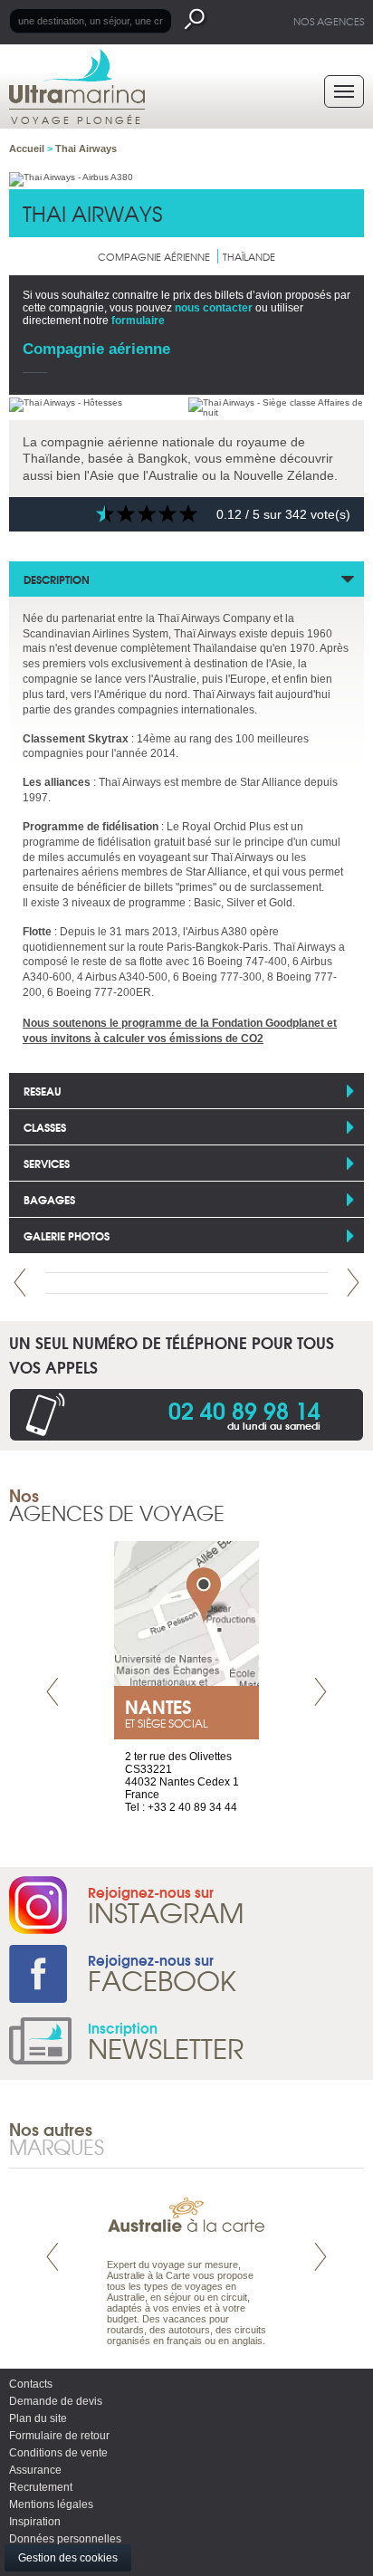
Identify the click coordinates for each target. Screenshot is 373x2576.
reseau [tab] (43, 1091)
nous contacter (214, 308)
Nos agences (329, 21)
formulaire (138, 321)
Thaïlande (249, 256)
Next (353, 1283)
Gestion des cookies (68, 2558)
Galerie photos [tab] (67, 1235)
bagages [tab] (49, 1199)
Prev (20, 1283)
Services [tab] (47, 1163)
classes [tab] (45, 1127)
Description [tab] (57, 579)
